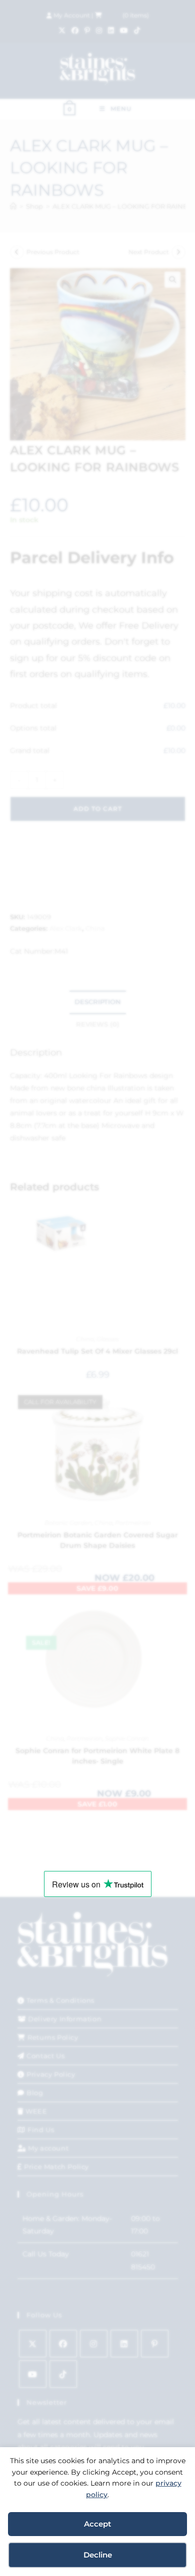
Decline (98, 2555)
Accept (97, 2524)
